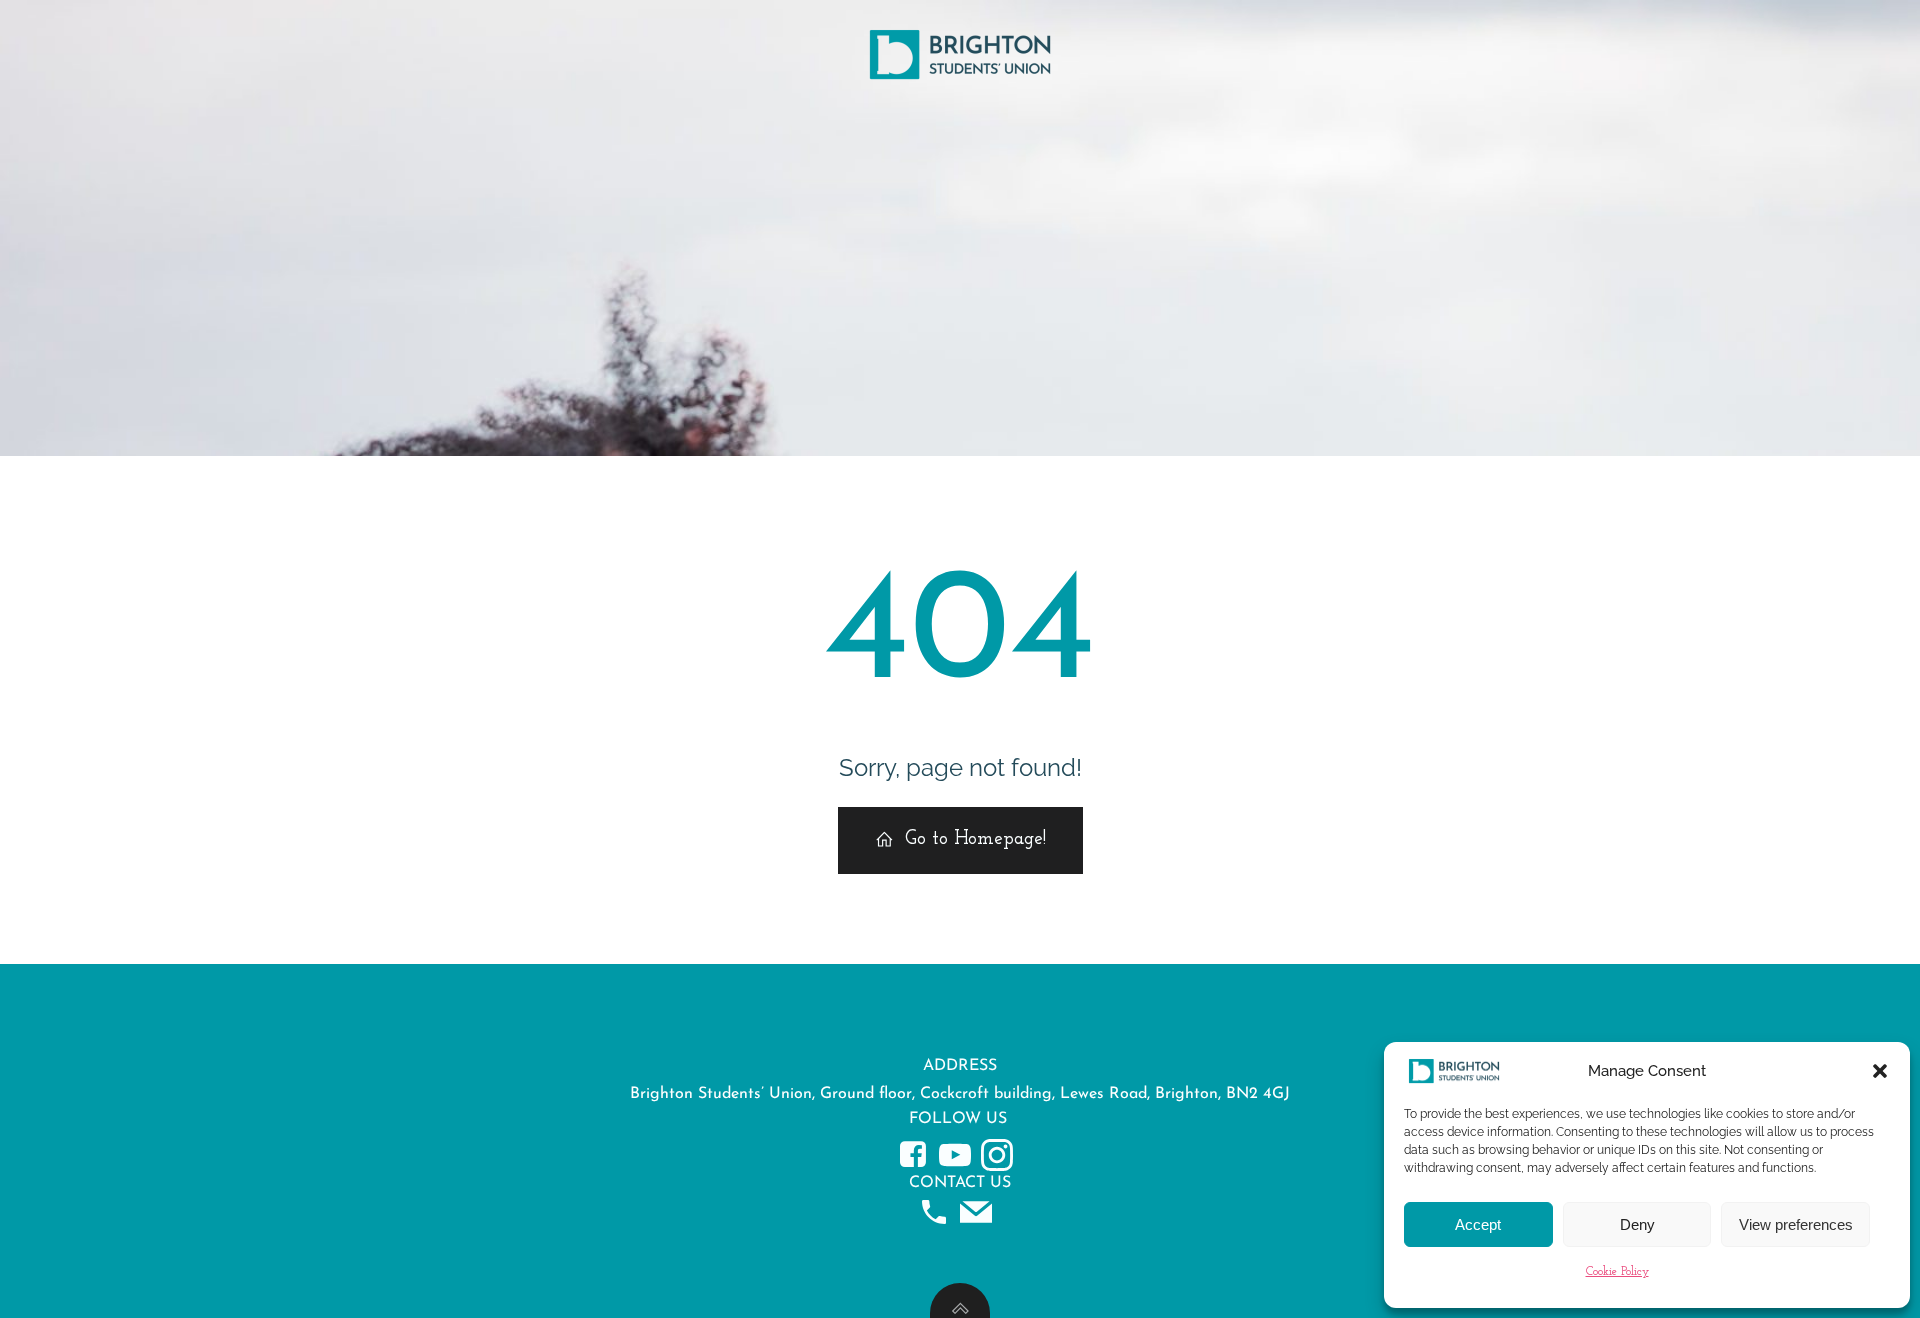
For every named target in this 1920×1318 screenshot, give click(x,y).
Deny (1637, 1224)
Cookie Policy (1617, 1272)
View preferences (1796, 1224)
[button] (1880, 1071)
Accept (1478, 1224)
